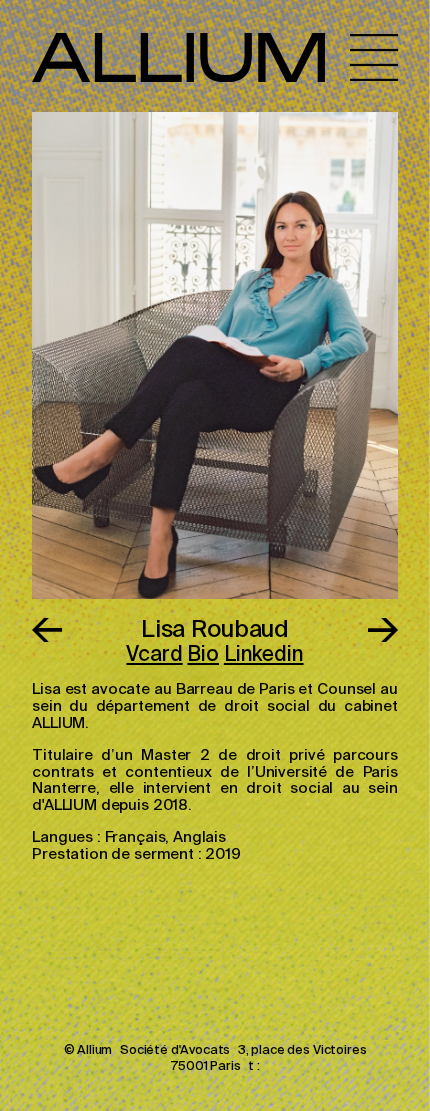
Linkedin (264, 655)
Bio (203, 655)
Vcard (154, 655)
